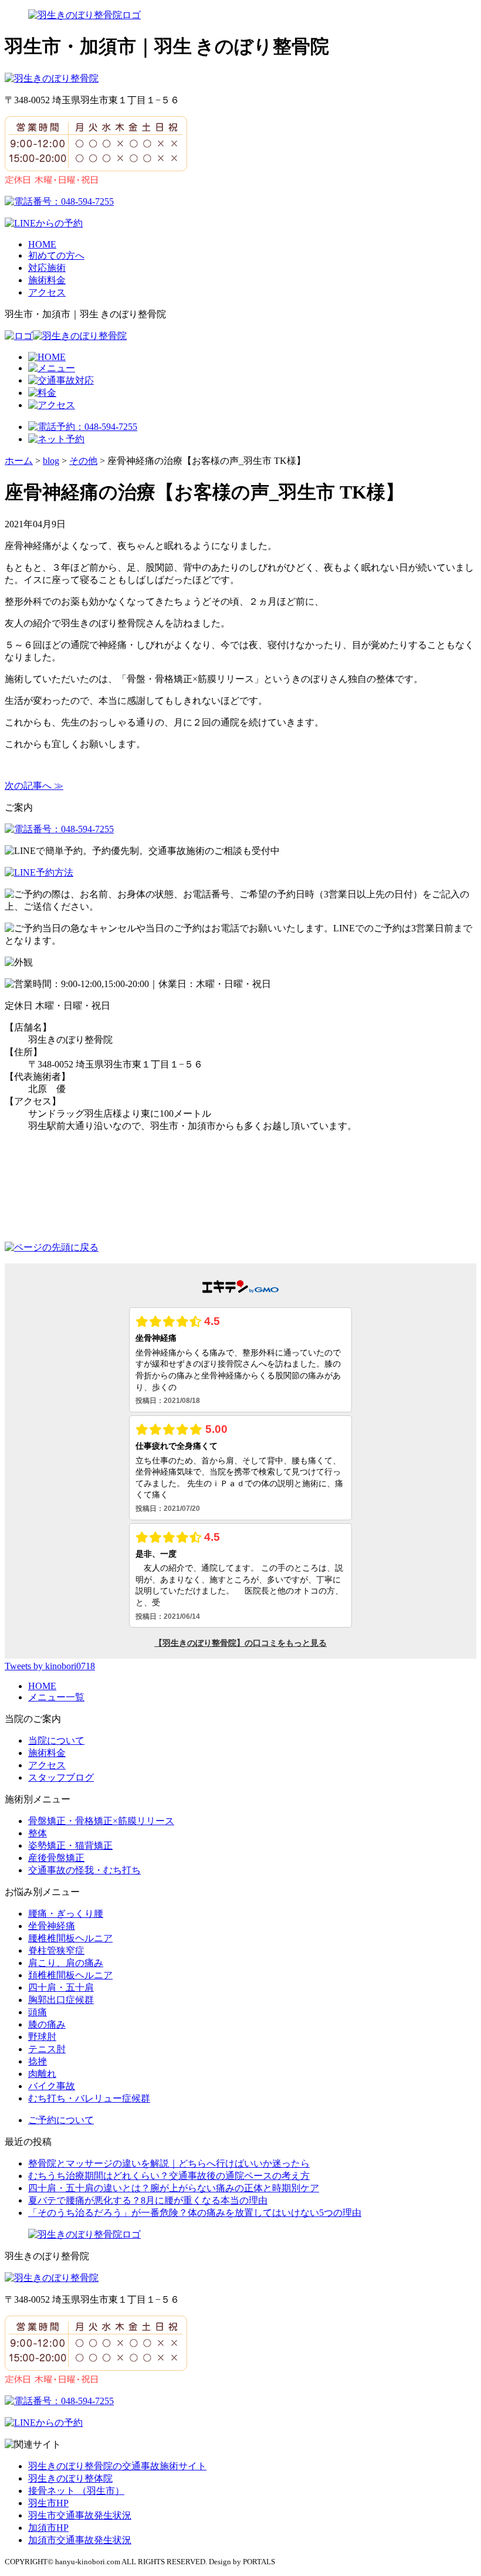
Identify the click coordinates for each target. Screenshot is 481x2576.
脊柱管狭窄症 (56, 1950)
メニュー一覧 (56, 1697)
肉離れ (42, 2074)
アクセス (47, 292)
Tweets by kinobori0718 (50, 1666)
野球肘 (42, 2037)
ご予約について (61, 2120)
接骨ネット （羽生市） (76, 2491)
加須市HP (48, 2528)
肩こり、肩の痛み (66, 1963)
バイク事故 (52, 2086)
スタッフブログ (61, 1777)
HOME (42, 244)
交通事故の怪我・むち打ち (84, 1870)
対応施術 (47, 268)
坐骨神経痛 (52, 1926)
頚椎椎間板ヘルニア (70, 1975)
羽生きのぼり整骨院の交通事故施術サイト (117, 2466)
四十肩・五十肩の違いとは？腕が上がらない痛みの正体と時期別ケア (174, 2188)
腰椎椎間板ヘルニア (70, 1938)
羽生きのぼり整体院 (70, 2478)
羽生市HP (48, 2503)
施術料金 (47, 280)
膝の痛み (47, 2024)
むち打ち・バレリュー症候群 (89, 2098)
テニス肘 (47, 2049)
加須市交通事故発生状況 (80, 2540)
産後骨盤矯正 (56, 1858)
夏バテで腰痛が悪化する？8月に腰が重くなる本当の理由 (148, 2200)
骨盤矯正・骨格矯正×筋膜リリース (101, 1821)
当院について (56, 1741)
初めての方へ (56, 255)
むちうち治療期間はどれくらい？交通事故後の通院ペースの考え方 (169, 2176)
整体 (38, 1833)
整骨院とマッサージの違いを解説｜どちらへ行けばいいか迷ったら (169, 2163)
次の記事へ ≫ (34, 786)
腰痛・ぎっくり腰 (66, 1914)
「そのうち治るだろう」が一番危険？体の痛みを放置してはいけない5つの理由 (195, 2213)
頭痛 (38, 2012)
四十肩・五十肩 (61, 1987)
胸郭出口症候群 (61, 2000)
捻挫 (38, 2061)
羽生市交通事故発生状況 (80, 2515)
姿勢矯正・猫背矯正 (70, 1845)
